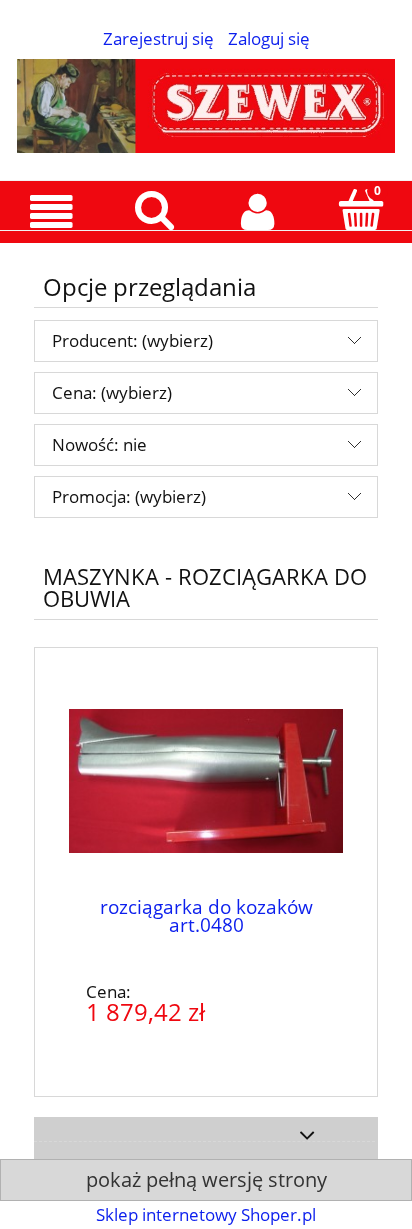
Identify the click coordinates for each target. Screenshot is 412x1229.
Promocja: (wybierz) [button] (129, 496)
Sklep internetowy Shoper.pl (206, 1214)
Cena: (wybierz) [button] (112, 392)
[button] (51, 212)
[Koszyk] (360, 210)
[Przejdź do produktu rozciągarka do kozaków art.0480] (206, 784)
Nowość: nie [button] (99, 444)
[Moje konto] (257, 211)
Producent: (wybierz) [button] (132, 340)
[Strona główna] (206, 102)
